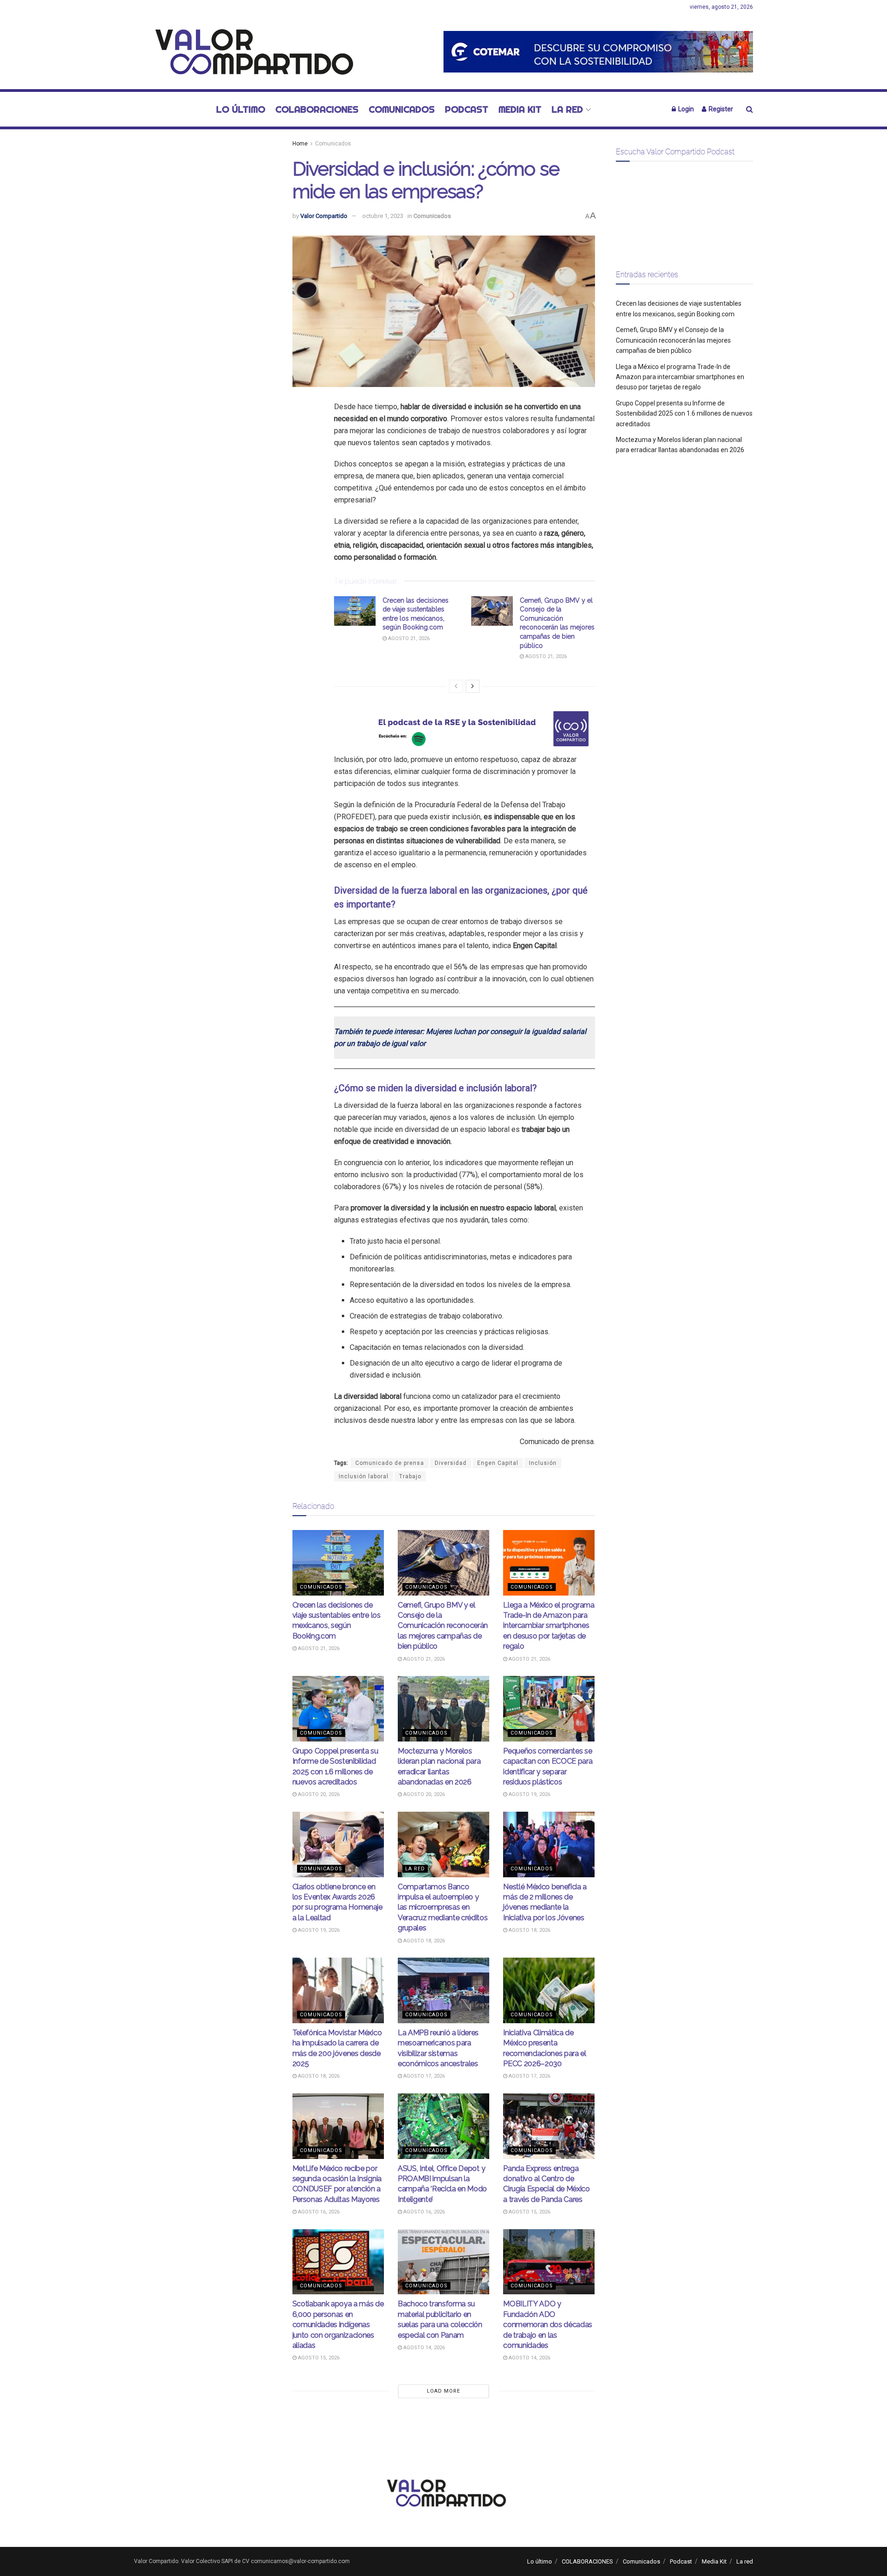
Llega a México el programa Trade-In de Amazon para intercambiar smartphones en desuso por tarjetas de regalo (549, 1626)
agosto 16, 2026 (318, 2212)
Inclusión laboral (364, 1476)
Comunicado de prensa (390, 1463)
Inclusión (543, 1463)
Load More (443, 2391)
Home (300, 144)
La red (567, 109)
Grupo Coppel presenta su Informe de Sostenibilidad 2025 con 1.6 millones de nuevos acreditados (684, 414)
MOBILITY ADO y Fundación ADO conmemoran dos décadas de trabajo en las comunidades (548, 2325)
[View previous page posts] (456, 686)
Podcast (467, 109)
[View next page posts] (473, 686)
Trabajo (410, 1476)
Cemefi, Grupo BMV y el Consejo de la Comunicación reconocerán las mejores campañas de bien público (443, 1626)
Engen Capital (498, 1463)
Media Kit (520, 109)
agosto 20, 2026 (318, 1794)
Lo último (241, 109)
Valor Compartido (324, 216)
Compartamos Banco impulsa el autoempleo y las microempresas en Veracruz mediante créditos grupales (443, 1908)
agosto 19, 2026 (529, 1794)
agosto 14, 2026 (423, 2348)
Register (720, 109)
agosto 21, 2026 (408, 638)
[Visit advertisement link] (598, 51)
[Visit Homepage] (249, 52)
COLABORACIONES (317, 109)
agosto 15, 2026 (529, 2212)
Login (685, 109)
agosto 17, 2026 (423, 2076)
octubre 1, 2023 (383, 216)
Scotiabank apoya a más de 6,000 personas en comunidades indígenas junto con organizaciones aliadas (338, 2325)
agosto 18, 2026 (423, 1941)
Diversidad (451, 1463)
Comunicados (402, 109)
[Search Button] (750, 109)
